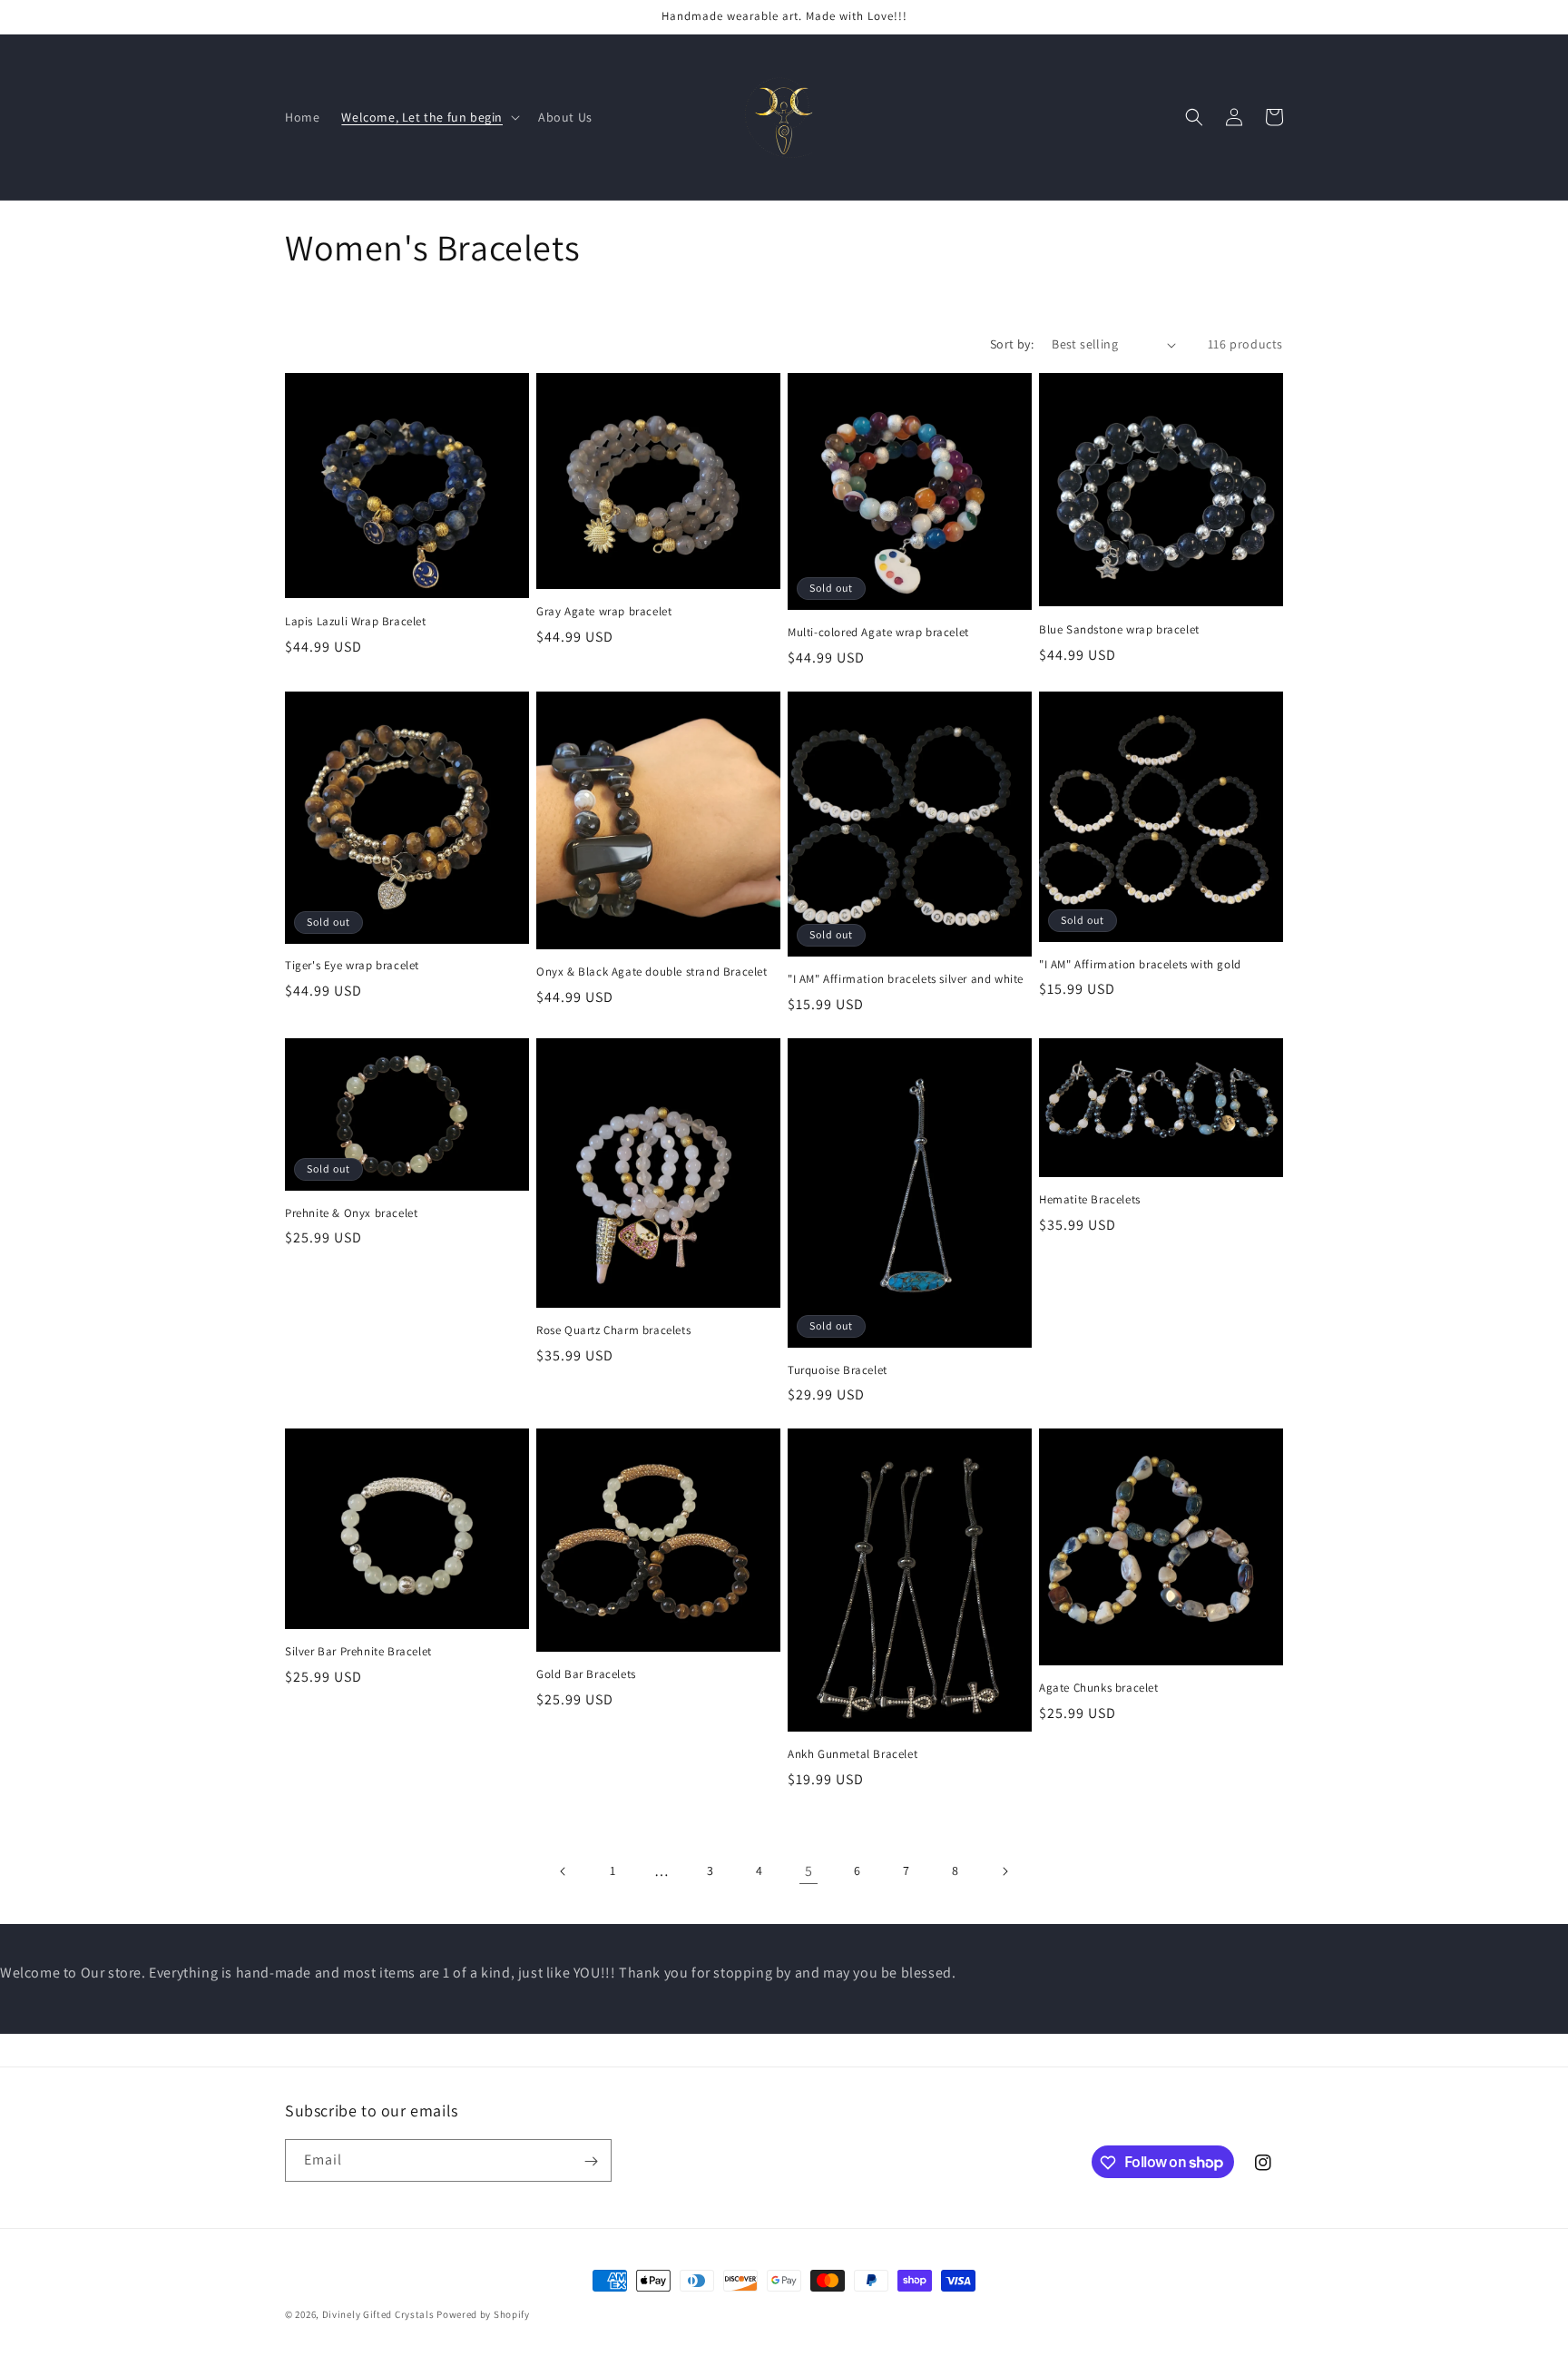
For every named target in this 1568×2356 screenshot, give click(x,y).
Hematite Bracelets (1090, 1200)
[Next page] (1004, 1871)
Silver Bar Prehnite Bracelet (358, 1652)
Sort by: (1012, 344)
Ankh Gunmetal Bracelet (853, 1754)
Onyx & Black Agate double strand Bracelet (652, 972)
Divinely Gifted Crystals (378, 2314)
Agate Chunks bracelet (1099, 1688)
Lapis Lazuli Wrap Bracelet (356, 622)
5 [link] (809, 1871)
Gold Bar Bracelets (586, 1674)
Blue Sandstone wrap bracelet (1119, 630)
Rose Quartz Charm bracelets (613, 1330)
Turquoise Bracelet (838, 1370)
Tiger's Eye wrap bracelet (352, 966)
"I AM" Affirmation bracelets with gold (1140, 965)
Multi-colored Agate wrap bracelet (878, 633)
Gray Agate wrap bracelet (604, 612)
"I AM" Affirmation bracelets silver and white (906, 979)
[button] (429, 117)
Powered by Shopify (483, 2314)
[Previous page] (563, 1871)
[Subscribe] (591, 2161)
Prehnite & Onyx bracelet (351, 1213)
